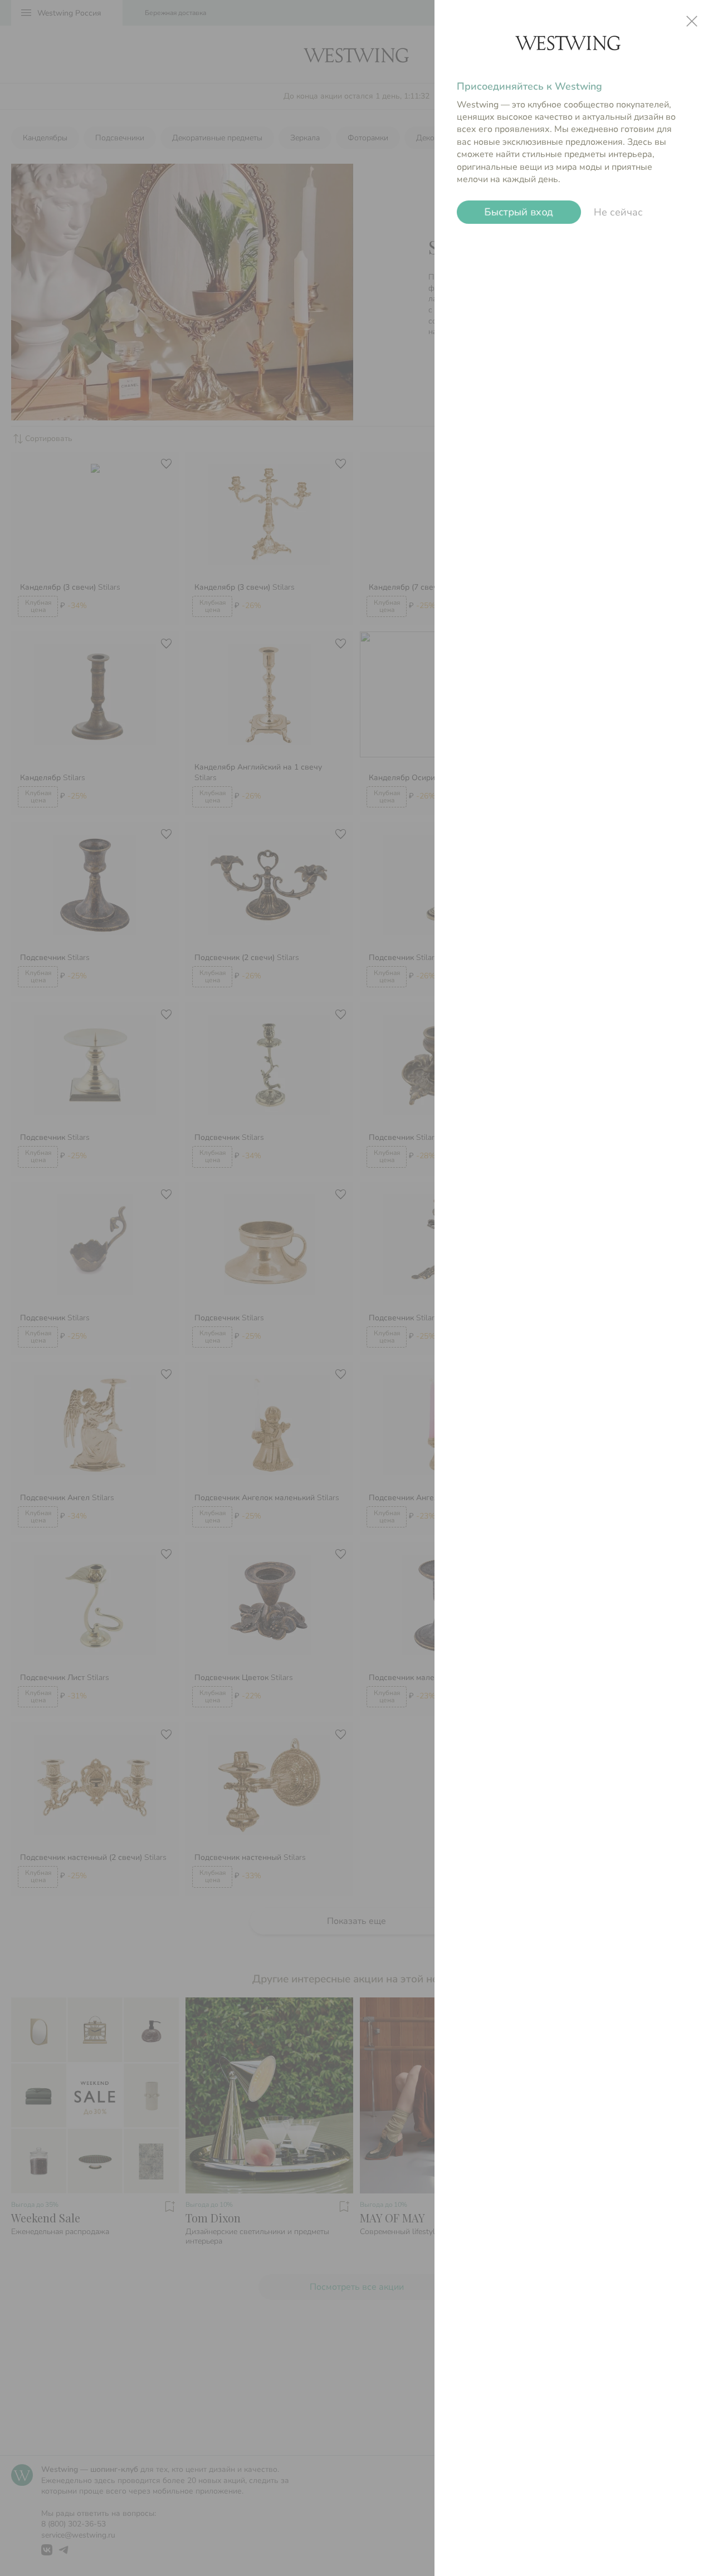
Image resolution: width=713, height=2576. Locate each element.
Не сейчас (618, 212)
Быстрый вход (519, 212)
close (692, 21)
